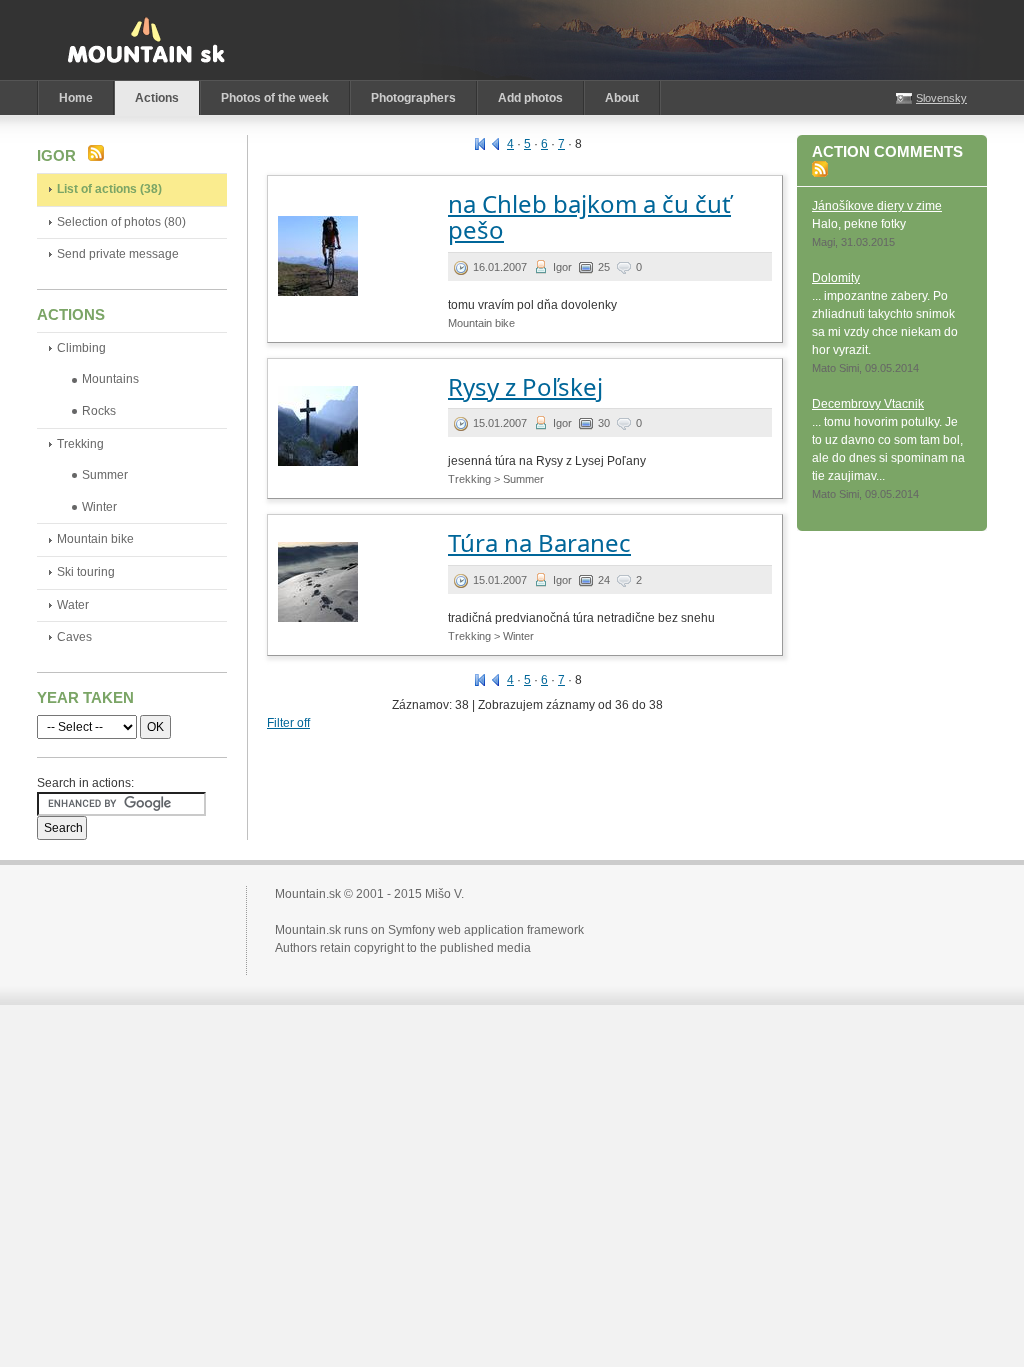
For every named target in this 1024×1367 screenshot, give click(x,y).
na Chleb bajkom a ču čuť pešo (589, 216)
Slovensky (941, 98)
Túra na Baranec (539, 542)
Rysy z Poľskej (525, 386)
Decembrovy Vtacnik (868, 404)
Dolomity (836, 278)
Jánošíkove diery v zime (877, 206)
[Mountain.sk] (146, 40)
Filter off (288, 723)
